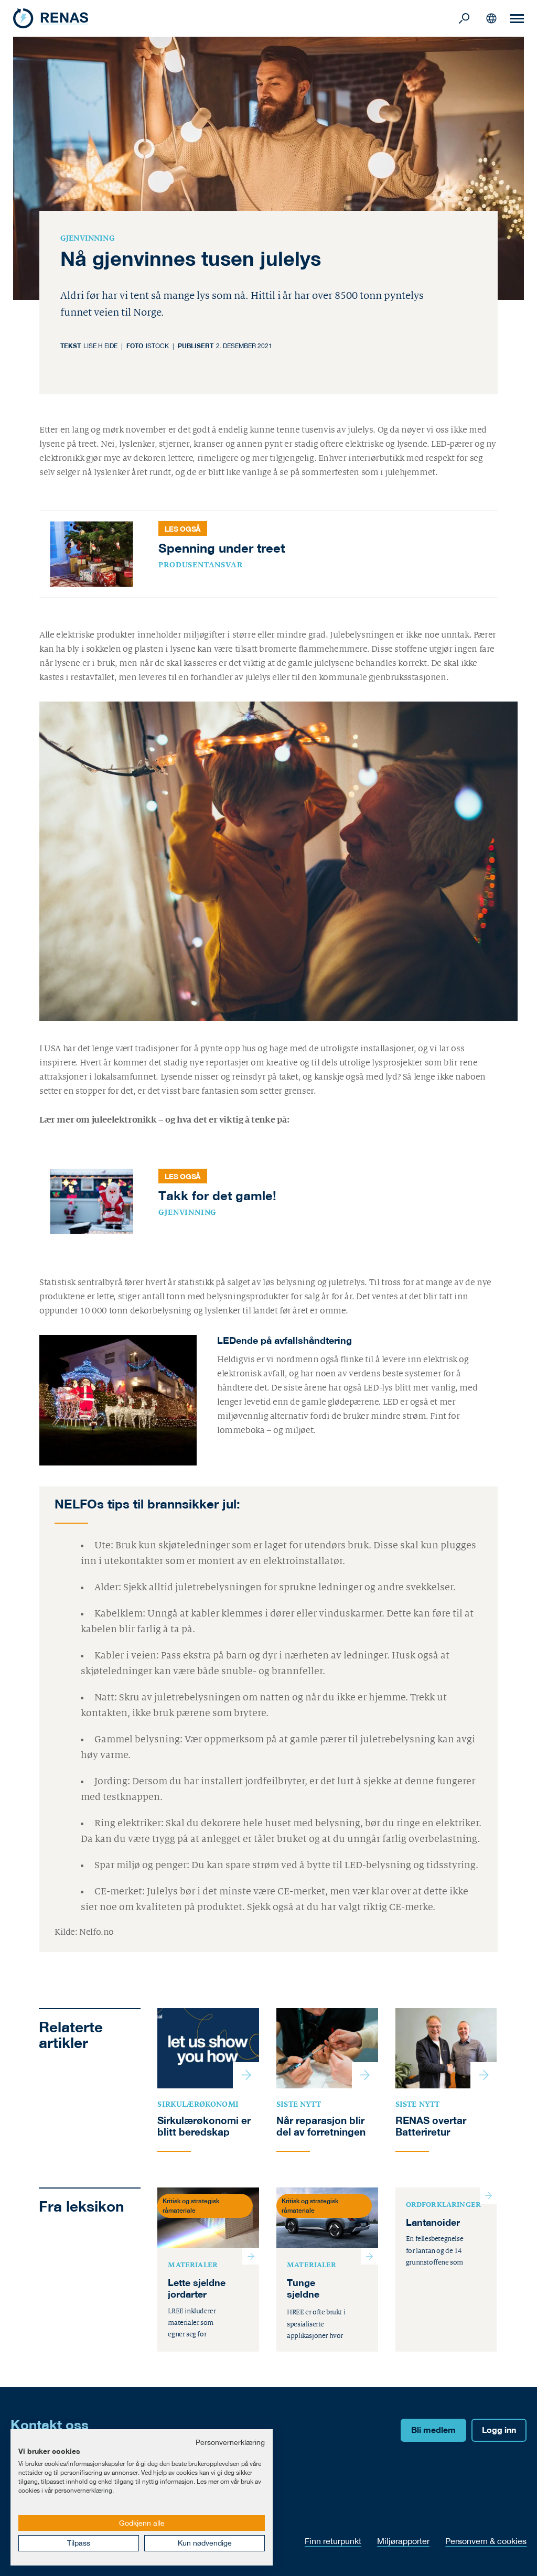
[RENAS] (234, 18)
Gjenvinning (88, 238)
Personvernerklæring (230, 2442)
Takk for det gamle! (217, 1195)
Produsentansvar (200, 565)
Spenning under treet (222, 548)
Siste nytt (299, 2104)
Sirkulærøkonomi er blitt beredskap (204, 2126)
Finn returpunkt (333, 2541)
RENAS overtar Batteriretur (431, 2126)
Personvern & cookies (486, 2541)
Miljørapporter (403, 2541)
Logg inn (499, 2430)
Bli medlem (433, 2430)
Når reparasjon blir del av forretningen (321, 2126)
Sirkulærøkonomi (198, 2104)
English (491, 18)
